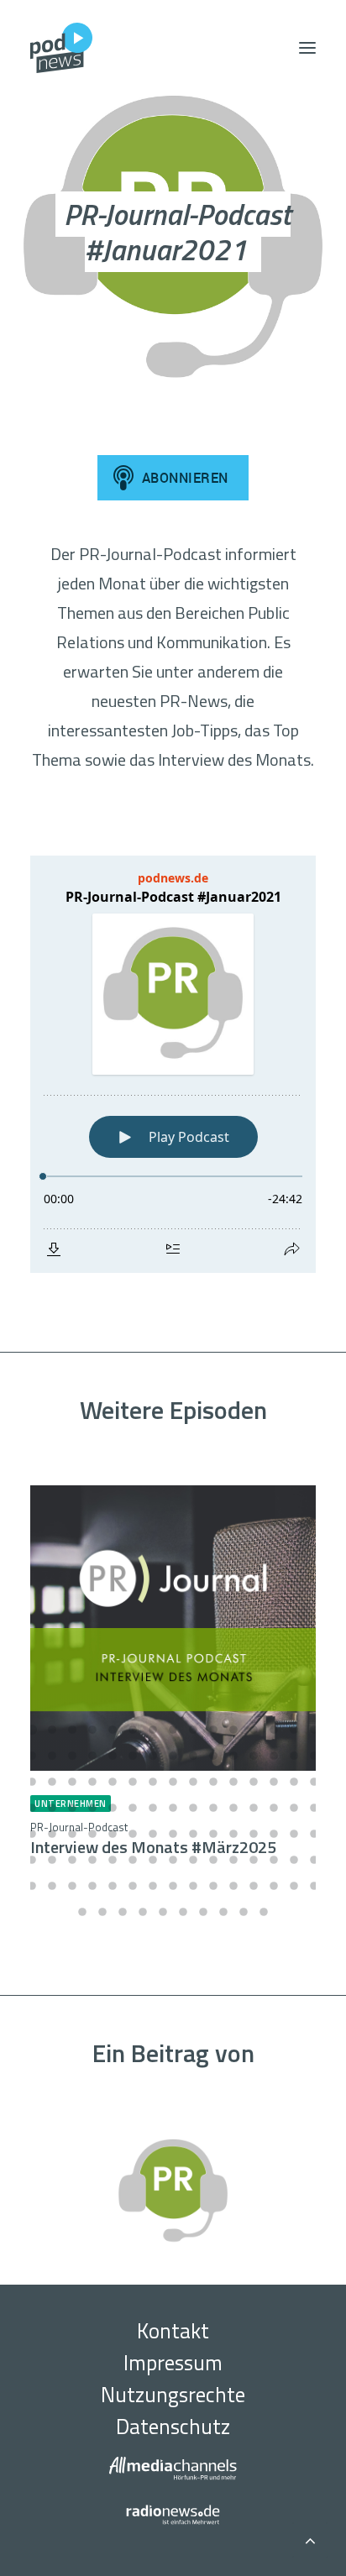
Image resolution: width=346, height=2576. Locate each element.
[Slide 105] (314, 1886)
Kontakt (173, 2331)
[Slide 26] (233, 1756)
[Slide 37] (153, 1782)
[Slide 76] (32, 1860)
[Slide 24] (193, 1756)
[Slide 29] (294, 1756)
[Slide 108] (123, 1912)
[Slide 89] (294, 1860)
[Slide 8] (173, 1730)
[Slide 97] (153, 1886)
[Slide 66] (133, 1834)
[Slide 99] (193, 1886)
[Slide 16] (32, 1756)
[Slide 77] (52, 1860)
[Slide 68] (173, 1834)
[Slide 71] (233, 1834)
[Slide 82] (153, 1860)
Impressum (173, 2363)
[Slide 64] (92, 1834)
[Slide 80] (113, 1860)
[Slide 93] (72, 1886)
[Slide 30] (314, 1756)
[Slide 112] (203, 1912)
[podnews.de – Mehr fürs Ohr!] (61, 48)
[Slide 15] (314, 1730)
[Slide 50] (113, 1808)
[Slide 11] (233, 1730)
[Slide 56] (233, 1808)
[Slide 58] (274, 1808)
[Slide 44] (294, 1782)
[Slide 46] (32, 1808)
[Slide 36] (133, 1782)
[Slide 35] (113, 1782)
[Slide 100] (213, 1886)
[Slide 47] (52, 1808)
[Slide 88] (274, 1860)
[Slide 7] (153, 1730)
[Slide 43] (274, 1782)
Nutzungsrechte (173, 2395)
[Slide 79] (92, 1860)
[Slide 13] (274, 1730)
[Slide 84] (193, 1860)
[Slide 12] (254, 1730)
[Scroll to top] (310, 2538)
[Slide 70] (213, 1834)
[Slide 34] (92, 1782)
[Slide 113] (223, 1912)
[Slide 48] (72, 1808)
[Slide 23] (173, 1756)
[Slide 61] (32, 1834)
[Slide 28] (274, 1756)
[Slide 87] (254, 1860)
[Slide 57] (254, 1808)
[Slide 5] (113, 1730)
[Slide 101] (233, 1886)
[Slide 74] (294, 1834)
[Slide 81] (133, 1860)
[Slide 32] (52, 1782)
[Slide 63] (72, 1834)
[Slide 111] (183, 1912)
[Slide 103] (274, 1886)
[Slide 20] (113, 1756)
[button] (307, 48)
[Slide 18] (72, 1756)
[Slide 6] (133, 1730)
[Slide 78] (72, 1860)
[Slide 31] (32, 1782)
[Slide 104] (294, 1886)
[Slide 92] (52, 1886)
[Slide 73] (274, 1834)
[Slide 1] (32, 1730)
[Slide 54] (193, 1808)
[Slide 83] (173, 1860)
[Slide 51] (133, 1808)
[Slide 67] (153, 1834)
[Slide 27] (254, 1756)
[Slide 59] (294, 1808)
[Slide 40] (213, 1782)
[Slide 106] (82, 1912)
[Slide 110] (163, 1912)
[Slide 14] (294, 1730)
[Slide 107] (102, 1912)
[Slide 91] (32, 1886)
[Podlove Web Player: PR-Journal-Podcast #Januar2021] (173, 1064)
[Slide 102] (254, 1886)
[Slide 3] (72, 1730)
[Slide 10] (213, 1730)
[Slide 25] (213, 1756)
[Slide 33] (72, 1782)
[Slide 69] (193, 1834)
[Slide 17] (52, 1756)
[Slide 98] (173, 1886)
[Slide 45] (314, 1782)
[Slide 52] (153, 1808)
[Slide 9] (193, 1730)
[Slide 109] (143, 1912)
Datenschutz (173, 2427)
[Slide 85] (213, 1860)
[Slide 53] (173, 1808)
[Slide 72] (254, 1834)
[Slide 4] (92, 1730)
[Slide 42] (254, 1782)
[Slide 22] (153, 1756)
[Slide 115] (264, 1912)
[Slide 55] (213, 1808)
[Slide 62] (52, 1834)
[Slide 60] (314, 1808)
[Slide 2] (52, 1730)
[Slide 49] (92, 1808)
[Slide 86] (233, 1860)
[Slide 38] (173, 1782)
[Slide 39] (193, 1782)
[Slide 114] (244, 1912)
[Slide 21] (133, 1756)
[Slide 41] (233, 1782)
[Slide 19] (92, 1756)
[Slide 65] (113, 1834)
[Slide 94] (92, 1886)
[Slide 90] (314, 1860)
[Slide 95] (113, 1886)
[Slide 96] (133, 1886)
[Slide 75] (314, 1834)
